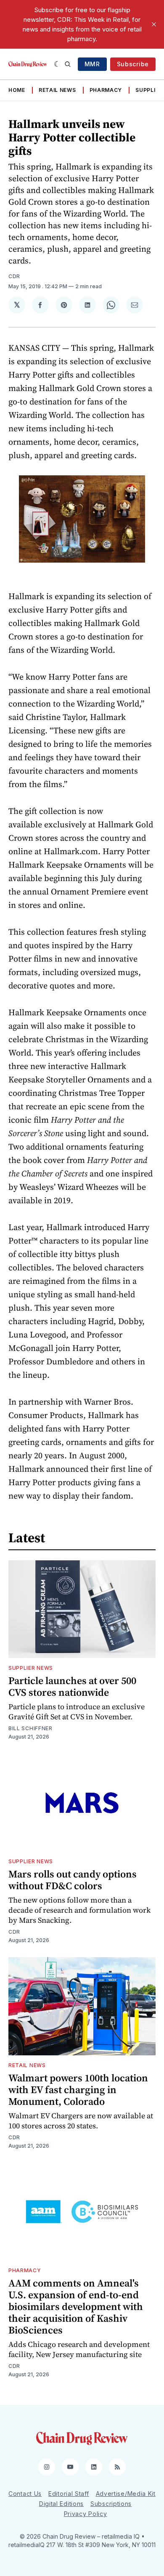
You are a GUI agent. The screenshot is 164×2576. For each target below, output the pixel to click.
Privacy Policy (86, 2514)
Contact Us (25, 2494)
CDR (14, 276)
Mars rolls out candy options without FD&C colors (73, 1880)
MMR (92, 64)
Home (17, 90)
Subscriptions (111, 2504)
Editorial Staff (69, 2494)
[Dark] (57, 64)
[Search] (68, 64)
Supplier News (31, 1668)
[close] (154, 24)
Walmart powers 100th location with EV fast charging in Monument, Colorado (78, 2090)
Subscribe (133, 64)
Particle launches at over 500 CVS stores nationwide (72, 1686)
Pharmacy (106, 90)
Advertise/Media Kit (126, 2494)
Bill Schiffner (30, 1728)
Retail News (57, 90)
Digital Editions (61, 2504)
